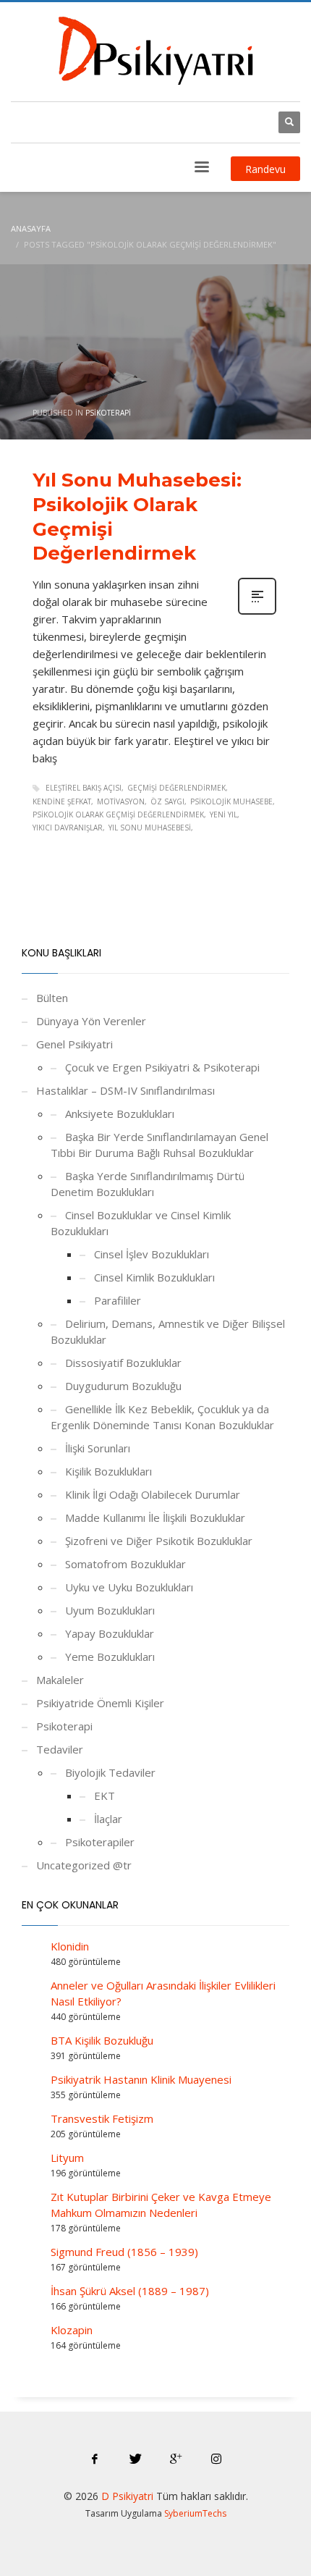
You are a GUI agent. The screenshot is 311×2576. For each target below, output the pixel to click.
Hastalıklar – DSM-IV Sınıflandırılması (125, 1090)
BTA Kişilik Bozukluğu (102, 2040)
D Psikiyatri (127, 2496)
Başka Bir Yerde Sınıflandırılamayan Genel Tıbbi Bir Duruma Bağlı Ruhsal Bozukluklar (159, 1145)
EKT (105, 1796)
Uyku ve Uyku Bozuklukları (129, 1587)
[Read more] (257, 613)
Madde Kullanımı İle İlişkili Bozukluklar (155, 1518)
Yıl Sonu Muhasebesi (150, 828)
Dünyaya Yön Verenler (91, 1021)
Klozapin (72, 2330)
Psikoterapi (108, 413)
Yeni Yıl (223, 815)
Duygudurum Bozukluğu (123, 1386)
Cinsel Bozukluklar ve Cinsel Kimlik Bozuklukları (141, 1223)
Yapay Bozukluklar (110, 1633)
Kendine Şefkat (62, 801)
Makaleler (60, 1680)
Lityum (67, 2158)
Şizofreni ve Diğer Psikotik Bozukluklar (159, 1541)
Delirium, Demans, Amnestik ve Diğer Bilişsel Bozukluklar (168, 1331)
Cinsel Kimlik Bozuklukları (154, 1277)
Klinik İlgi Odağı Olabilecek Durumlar (153, 1494)
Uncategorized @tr (84, 1865)
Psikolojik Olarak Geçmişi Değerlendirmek (118, 815)
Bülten (52, 998)
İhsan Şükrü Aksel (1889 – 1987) (130, 2291)
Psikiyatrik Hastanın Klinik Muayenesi (141, 2079)
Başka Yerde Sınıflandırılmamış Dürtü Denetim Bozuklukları (148, 1184)
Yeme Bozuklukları (110, 1657)
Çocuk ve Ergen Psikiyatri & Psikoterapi (162, 1067)
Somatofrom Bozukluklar (125, 1564)
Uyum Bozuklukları (110, 1610)
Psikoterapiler (100, 1842)
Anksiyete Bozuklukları (120, 1114)
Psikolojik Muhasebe (231, 801)
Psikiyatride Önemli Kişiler (100, 1703)
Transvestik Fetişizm (102, 2118)
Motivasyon (121, 801)
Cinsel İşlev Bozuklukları (152, 1254)
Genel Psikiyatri (74, 1044)
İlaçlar (108, 1819)
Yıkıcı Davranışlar (68, 828)
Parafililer (118, 1300)
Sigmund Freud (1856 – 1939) (124, 2252)
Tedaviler (60, 1749)
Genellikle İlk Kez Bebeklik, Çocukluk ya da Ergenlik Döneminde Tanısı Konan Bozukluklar (162, 1417)
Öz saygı (167, 801)
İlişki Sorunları (98, 1448)
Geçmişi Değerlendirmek (176, 788)
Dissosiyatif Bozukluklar (123, 1363)
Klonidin (70, 1946)
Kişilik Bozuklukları (108, 1471)
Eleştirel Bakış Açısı (84, 788)
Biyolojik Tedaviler (110, 1772)
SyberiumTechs (195, 2513)
